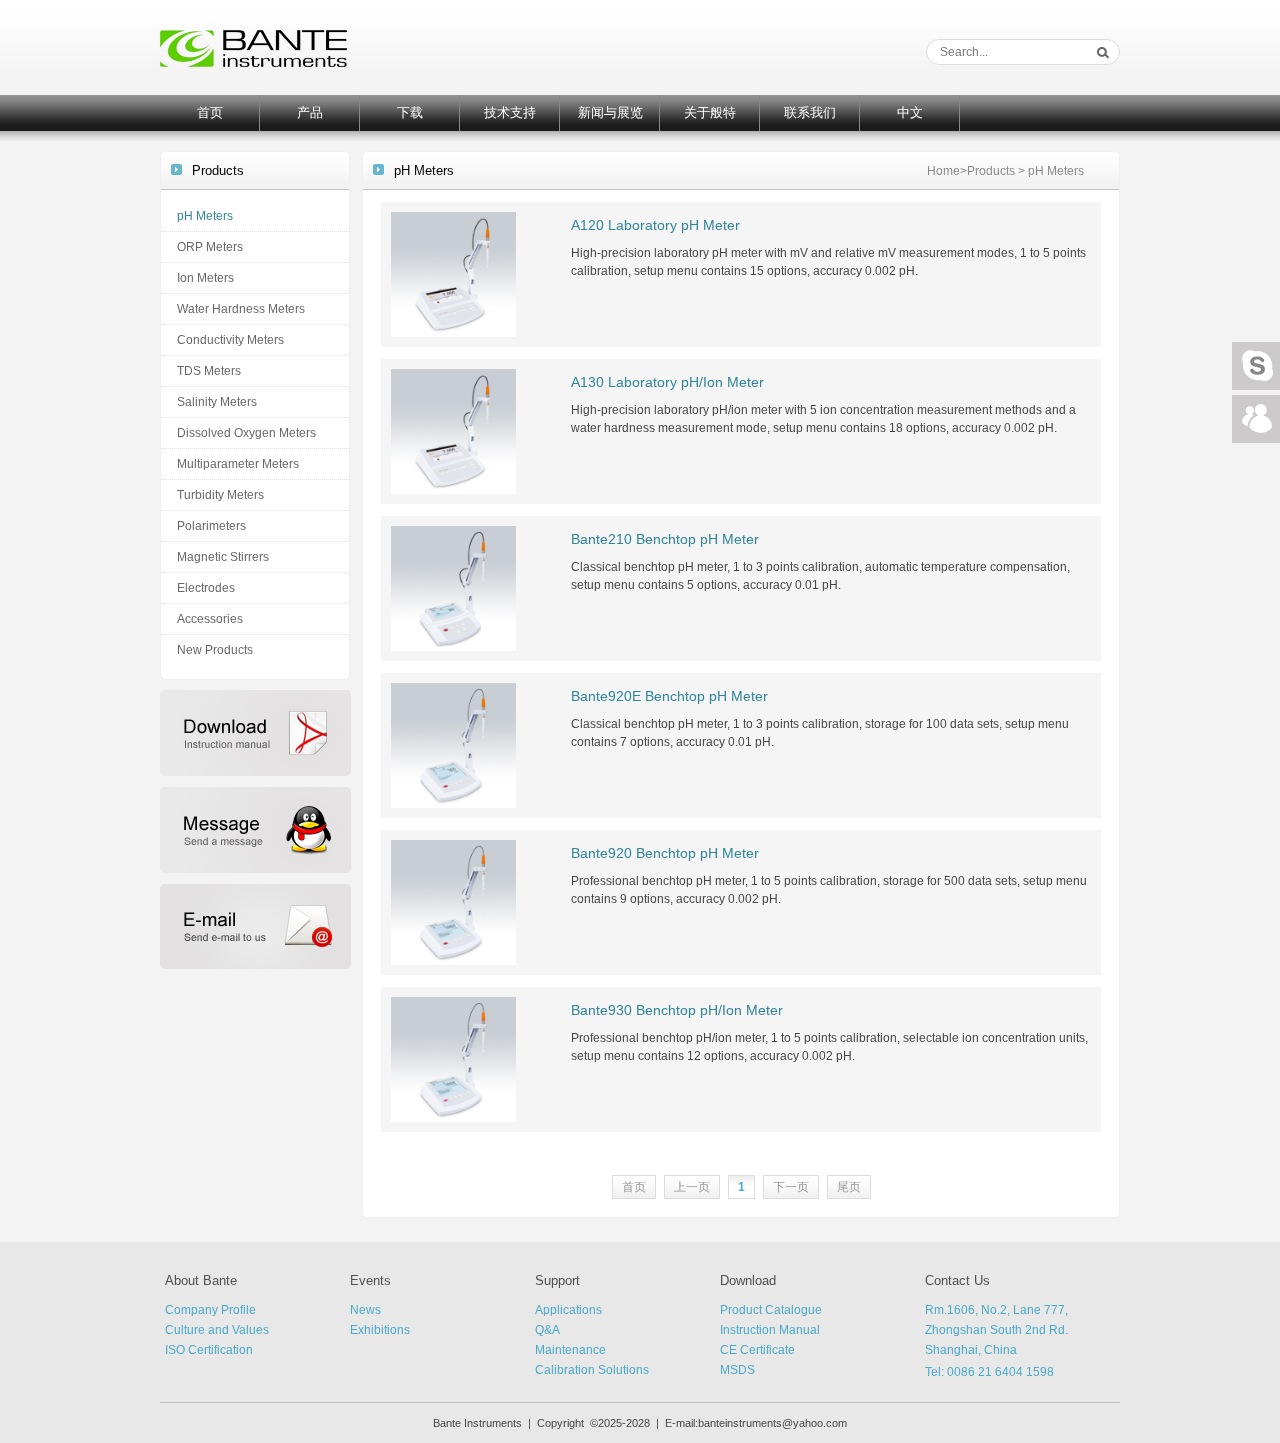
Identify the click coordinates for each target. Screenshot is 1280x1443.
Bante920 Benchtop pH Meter (665, 853)
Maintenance (570, 1350)
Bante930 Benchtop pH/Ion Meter (677, 1010)
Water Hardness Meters (241, 309)
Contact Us (957, 1280)
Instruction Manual (770, 1330)
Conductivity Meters (230, 340)
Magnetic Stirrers (223, 557)
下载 (410, 112)
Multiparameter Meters (238, 464)
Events (370, 1280)
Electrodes (206, 588)
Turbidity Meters (220, 495)
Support (557, 1280)
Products (991, 171)
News (365, 1310)
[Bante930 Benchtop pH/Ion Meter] (453, 1059)
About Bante (201, 1280)
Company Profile (210, 1310)
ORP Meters (210, 247)
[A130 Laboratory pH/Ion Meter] (453, 431)
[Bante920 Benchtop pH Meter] (453, 902)
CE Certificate (757, 1350)
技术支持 (510, 112)
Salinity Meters (217, 402)
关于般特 (710, 112)
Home (943, 171)
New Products (215, 650)
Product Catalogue (771, 1310)
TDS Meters (209, 371)
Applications (568, 1310)
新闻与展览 (610, 112)
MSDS (737, 1370)
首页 (210, 112)
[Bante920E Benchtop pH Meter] (453, 745)
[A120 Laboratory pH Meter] (453, 274)
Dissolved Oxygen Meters (246, 433)
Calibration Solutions (592, 1370)
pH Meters (205, 216)
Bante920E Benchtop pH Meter (669, 696)
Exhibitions (380, 1330)
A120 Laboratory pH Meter (655, 225)
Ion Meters (205, 278)
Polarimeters (211, 526)
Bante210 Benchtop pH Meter (665, 539)
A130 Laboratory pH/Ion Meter (667, 382)
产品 (310, 112)
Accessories (210, 619)
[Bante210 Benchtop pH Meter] (453, 588)
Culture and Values (217, 1330)
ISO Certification (209, 1350)
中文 (910, 112)
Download (748, 1280)
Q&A (547, 1330)
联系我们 (810, 112)
